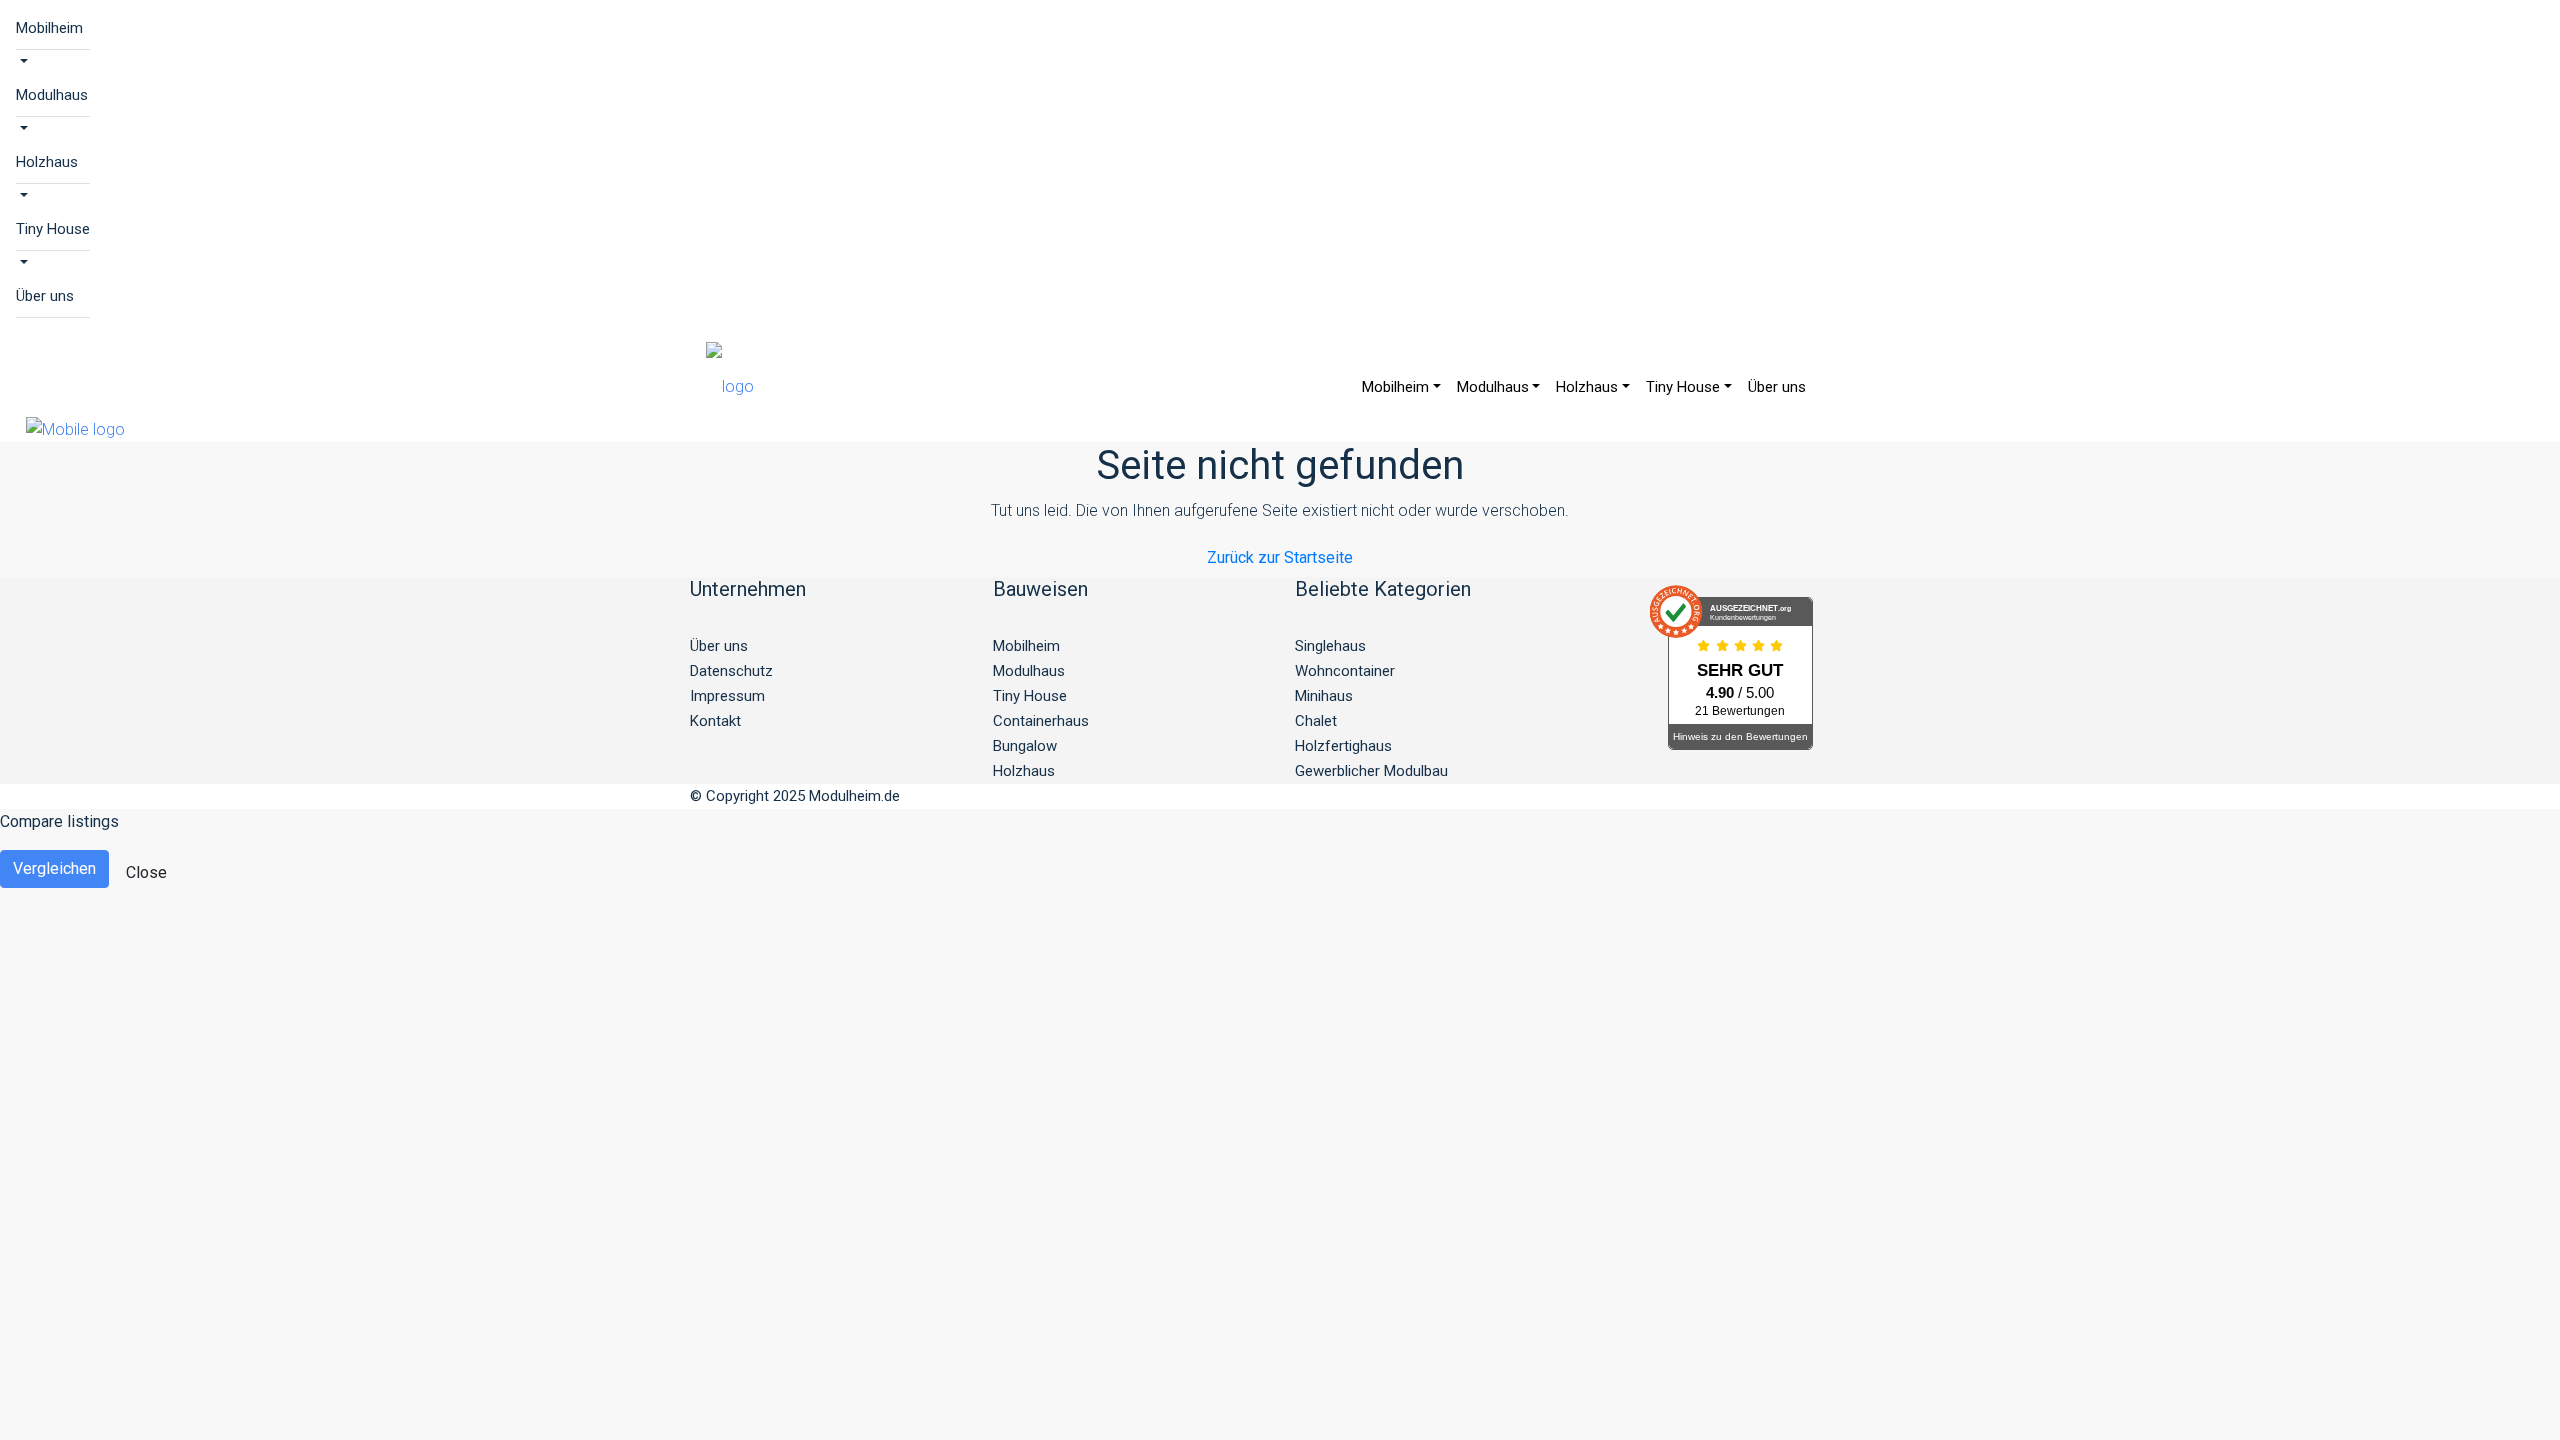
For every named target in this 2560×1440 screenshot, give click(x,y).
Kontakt (715, 721)
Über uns (45, 296)
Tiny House (53, 229)
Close (146, 872)
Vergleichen (54, 868)
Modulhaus (52, 95)
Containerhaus (1041, 721)
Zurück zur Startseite (1280, 557)
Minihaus (1324, 696)
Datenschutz (731, 671)
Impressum (727, 696)
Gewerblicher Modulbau (1371, 771)
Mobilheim (49, 28)
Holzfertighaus (1343, 746)
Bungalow (1025, 746)
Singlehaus (1330, 646)
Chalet (1316, 721)
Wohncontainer (1345, 671)
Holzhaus (47, 162)
